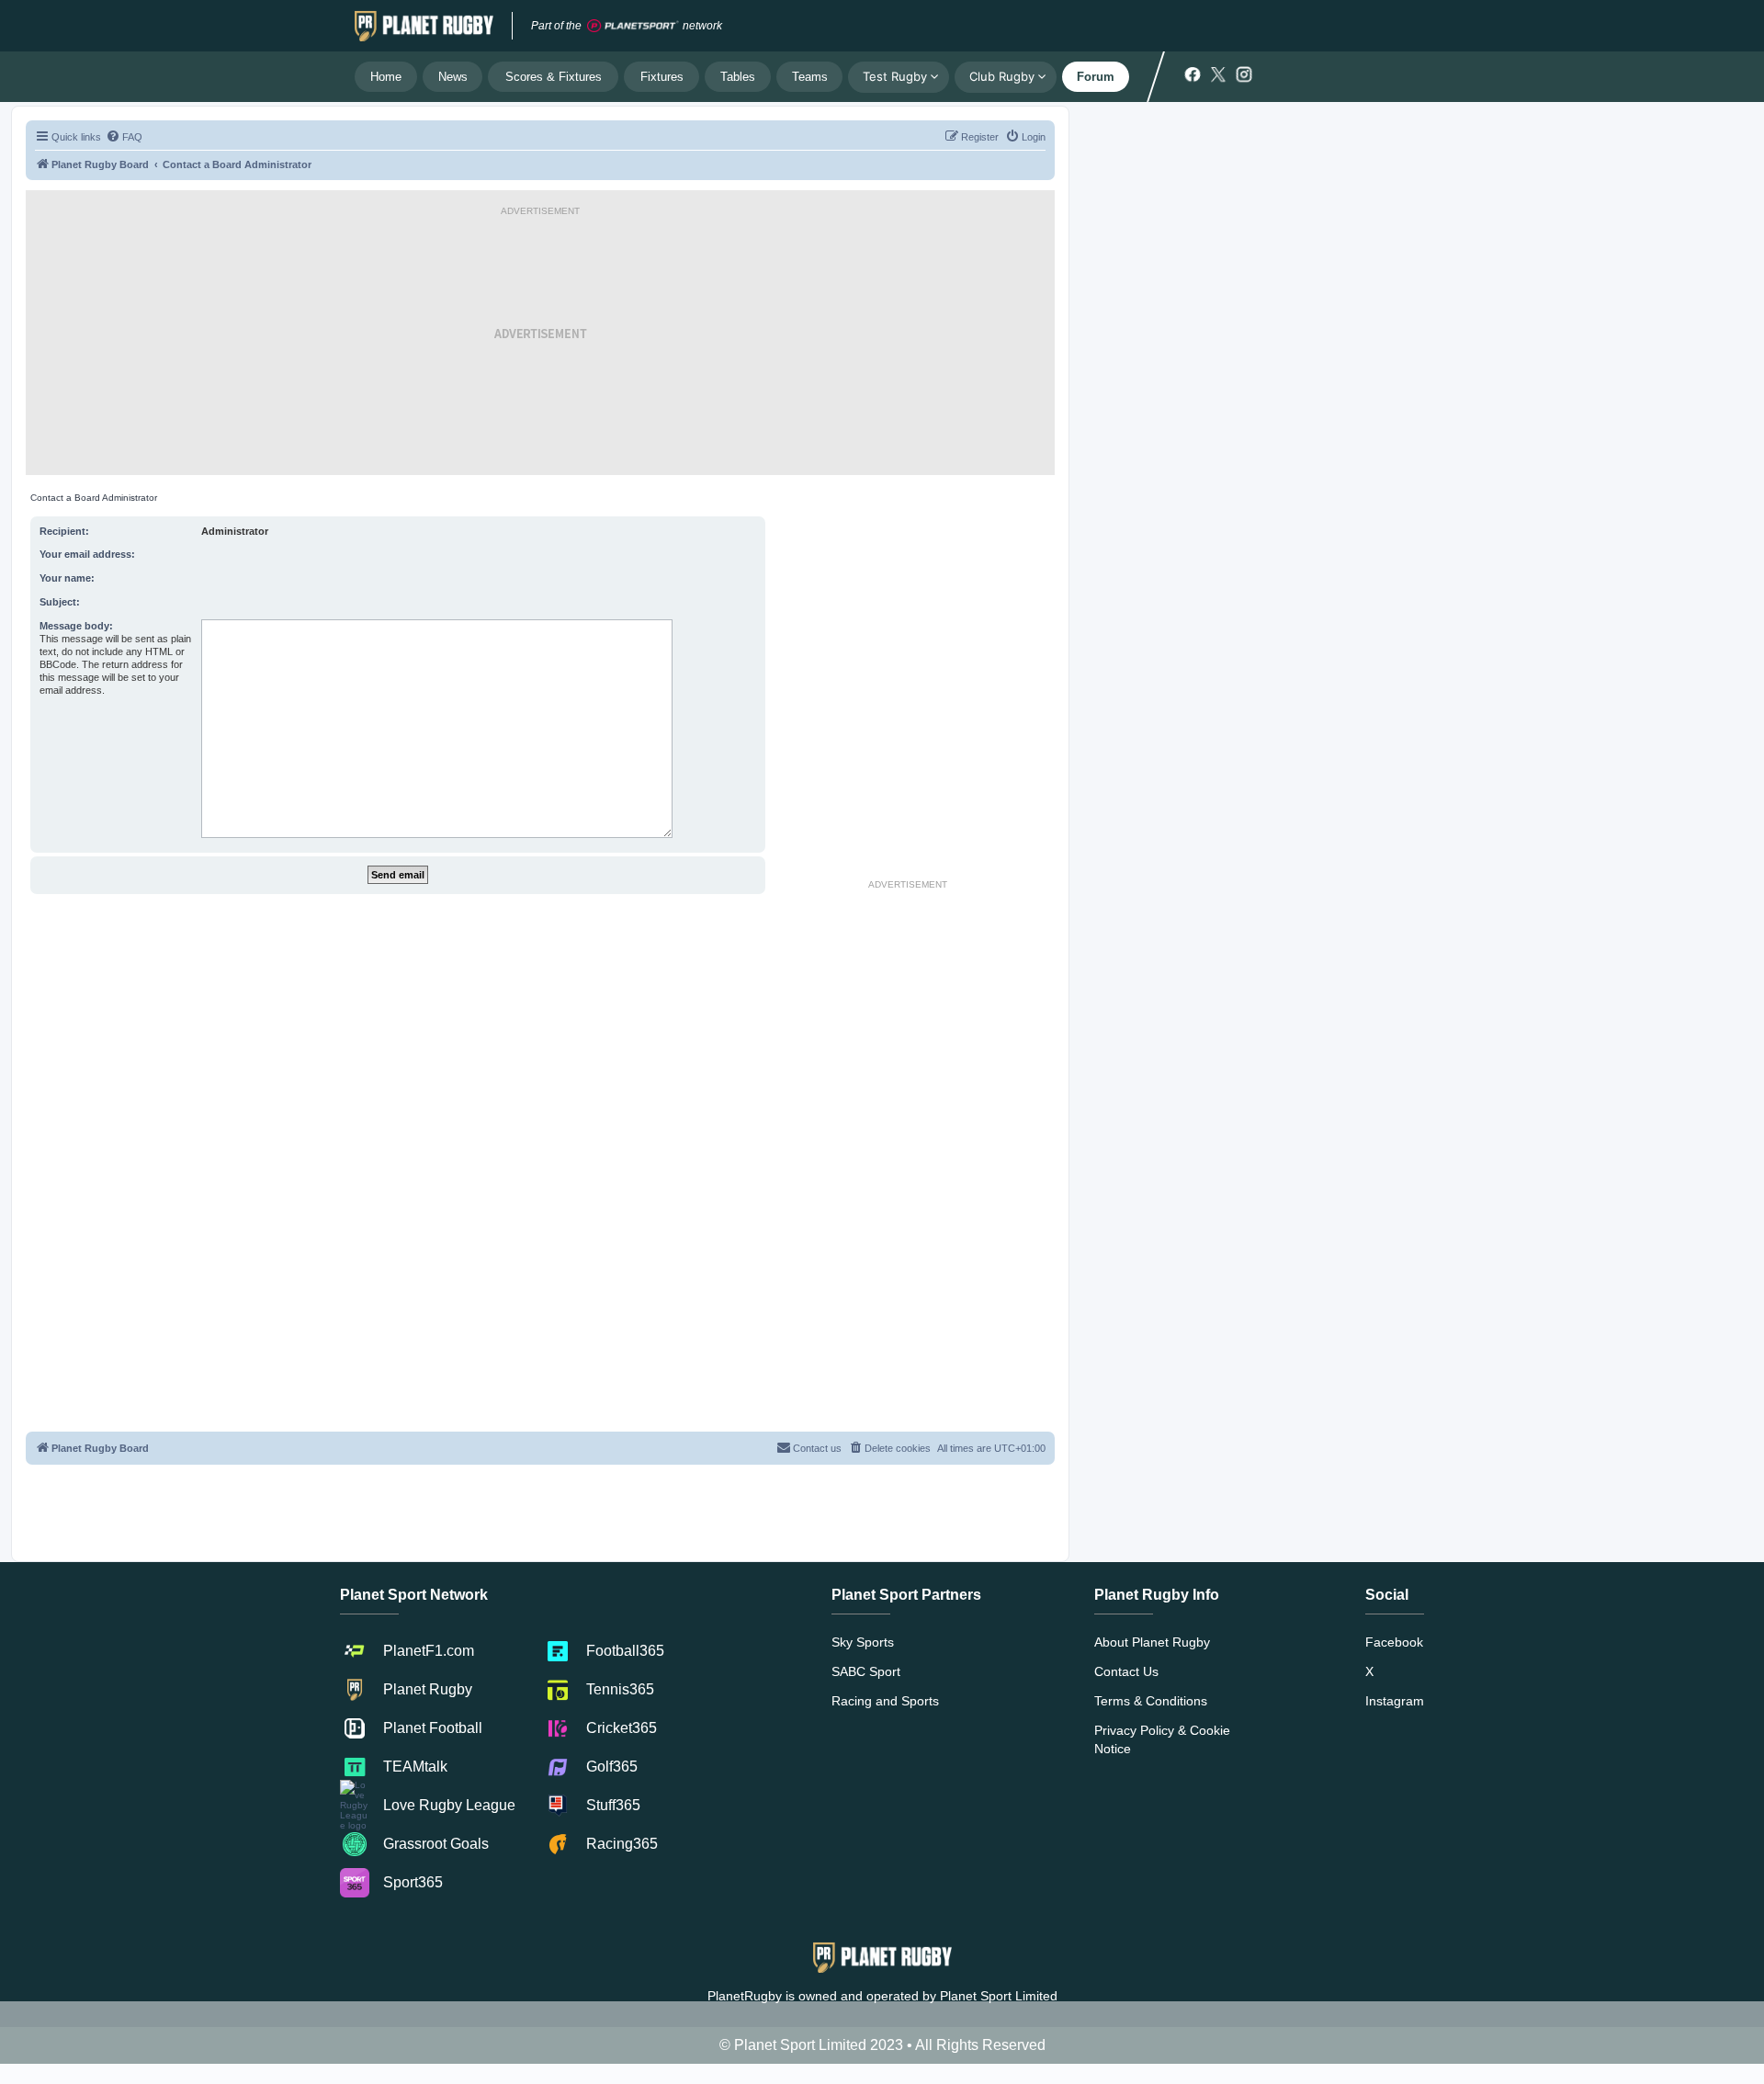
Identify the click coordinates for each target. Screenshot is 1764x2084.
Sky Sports (863, 1642)
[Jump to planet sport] (633, 26)
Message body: (76, 626)
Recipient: (64, 531)
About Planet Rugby (1152, 1642)
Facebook (1394, 1642)
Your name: (67, 578)
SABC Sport (866, 1671)
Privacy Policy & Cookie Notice (1162, 1739)
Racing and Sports (885, 1701)
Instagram (1395, 1701)
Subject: (60, 602)
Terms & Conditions (1151, 1701)
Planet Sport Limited (999, 1996)
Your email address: (87, 554)
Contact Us (1126, 1671)
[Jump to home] (424, 26)
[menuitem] (124, 137)
